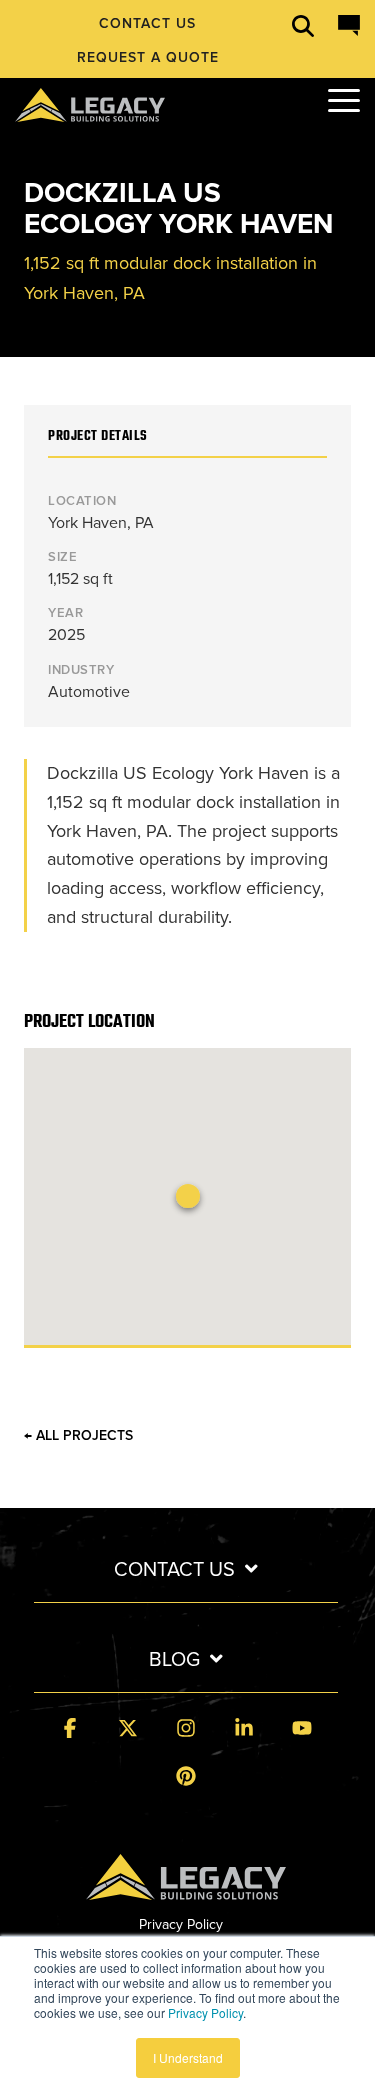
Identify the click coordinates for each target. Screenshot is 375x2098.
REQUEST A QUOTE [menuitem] (148, 57)
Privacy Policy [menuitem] (181, 1924)
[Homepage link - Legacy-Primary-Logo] (186, 1888)
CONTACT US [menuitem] (147, 23)
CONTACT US (174, 1570)
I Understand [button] (188, 2057)
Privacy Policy (205, 2012)
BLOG (174, 1660)
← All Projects (78, 1436)
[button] (344, 99)
